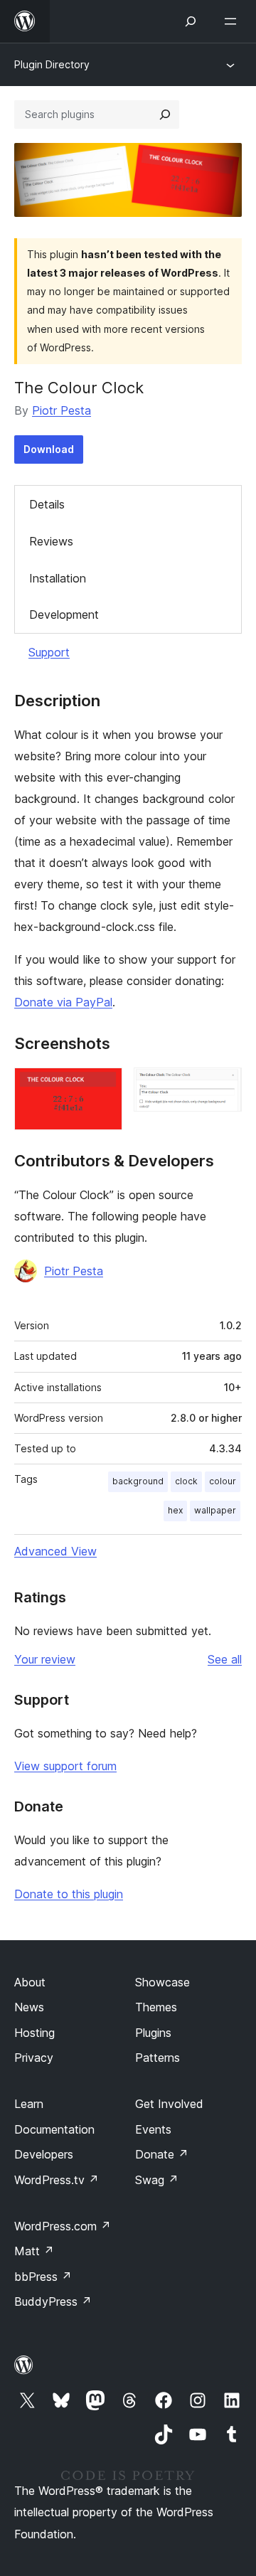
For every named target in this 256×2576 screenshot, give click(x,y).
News (29, 2007)
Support (49, 652)
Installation (58, 578)
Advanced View (55, 1551)
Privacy (34, 2058)
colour (223, 1481)
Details (47, 504)
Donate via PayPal (63, 1002)
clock (186, 1481)
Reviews (51, 541)
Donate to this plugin (69, 1894)
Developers (44, 2154)
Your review (45, 1659)
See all (225, 1659)
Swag (157, 2180)
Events (153, 2129)
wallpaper (215, 1510)
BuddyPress (53, 2301)
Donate (162, 2154)
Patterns (158, 2058)
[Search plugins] (165, 115)
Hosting (34, 2033)
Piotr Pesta (62, 410)
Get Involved (169, 2104)
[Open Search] (191, 21)
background (138, 1481)
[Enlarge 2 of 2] (223, 1087)
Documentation (54, 2129)
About (30, 1982)
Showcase (162, 1982)
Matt (34, 2251)
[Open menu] (233, 21)
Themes (156, 2007)
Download (49, 449)
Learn (29, 2104)
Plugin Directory (52, 64)
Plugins (153, 2033)
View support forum (65, 1766)
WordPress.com (63, 2226)
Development (64, 614)
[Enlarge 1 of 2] (103, 1087)
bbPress (43, 2277)
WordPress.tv (57, 2180)
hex (175, 1510)
